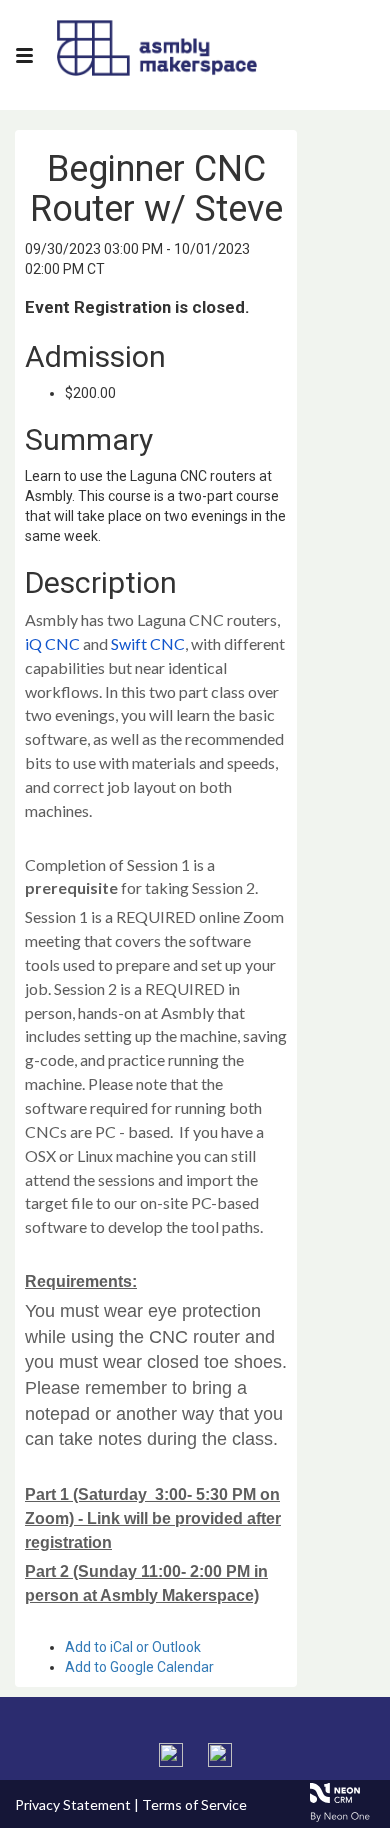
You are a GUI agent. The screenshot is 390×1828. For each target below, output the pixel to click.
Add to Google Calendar (139, 1667)
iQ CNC (52, 643)
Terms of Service (194, 1804)
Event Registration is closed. (137, 307)
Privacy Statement (73, 1804)
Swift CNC (148, 643)
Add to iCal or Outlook (133, 1647)
